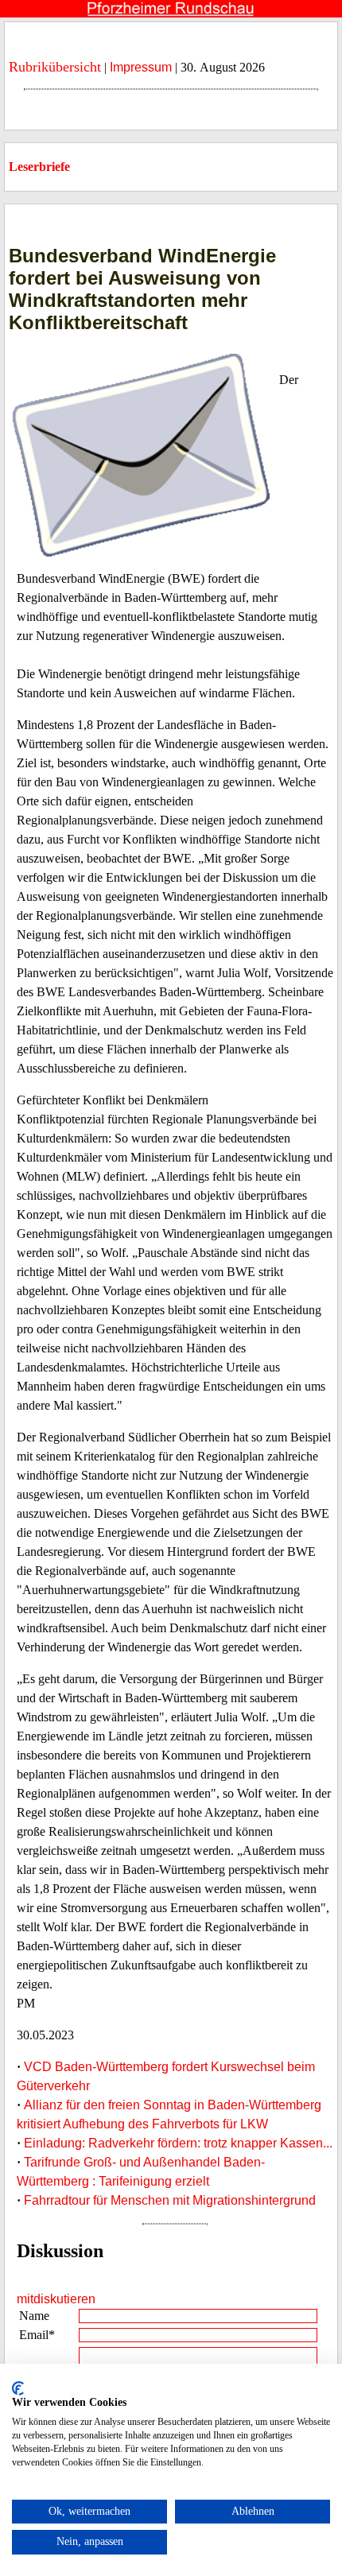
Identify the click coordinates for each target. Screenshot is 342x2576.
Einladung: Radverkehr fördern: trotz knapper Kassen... (178, 2143)
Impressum (141, 67)
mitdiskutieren (56, 2299)
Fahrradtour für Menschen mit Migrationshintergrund (170, 2200)
